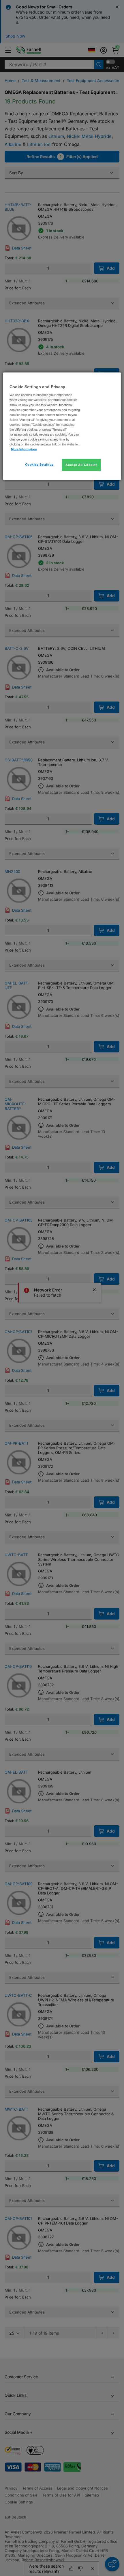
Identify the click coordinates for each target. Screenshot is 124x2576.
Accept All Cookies (81, 465)
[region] (62, 426)
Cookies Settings (39, 465)
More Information (24, 449)
